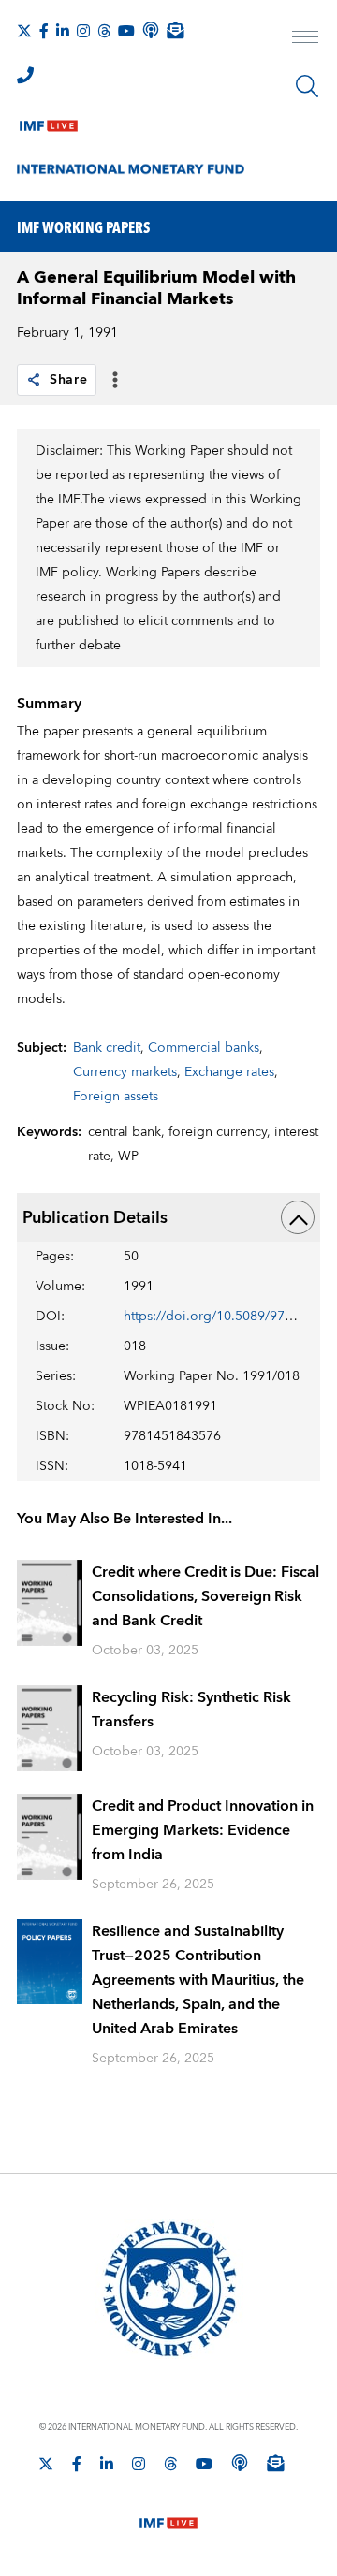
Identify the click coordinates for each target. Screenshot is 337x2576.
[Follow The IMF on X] (24, 31)
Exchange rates (229, 1072)
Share (69, 380)
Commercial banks (204, 1048)
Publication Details (95, 1218)
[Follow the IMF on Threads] (104, 31)
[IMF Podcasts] (240, 2463)
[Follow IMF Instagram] (83, 31)
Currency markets (125, 1072)
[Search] (307, 86)
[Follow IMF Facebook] (44, 31)
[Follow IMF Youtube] (126, 31)
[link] (34, 380)
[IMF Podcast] (151, 30)
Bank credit (107, 1048)
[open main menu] (305, 39)
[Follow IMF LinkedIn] (63, 31)
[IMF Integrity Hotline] (25, 75)
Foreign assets (116, 1097)
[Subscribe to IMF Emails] (175, 30)
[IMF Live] (49, 122)
